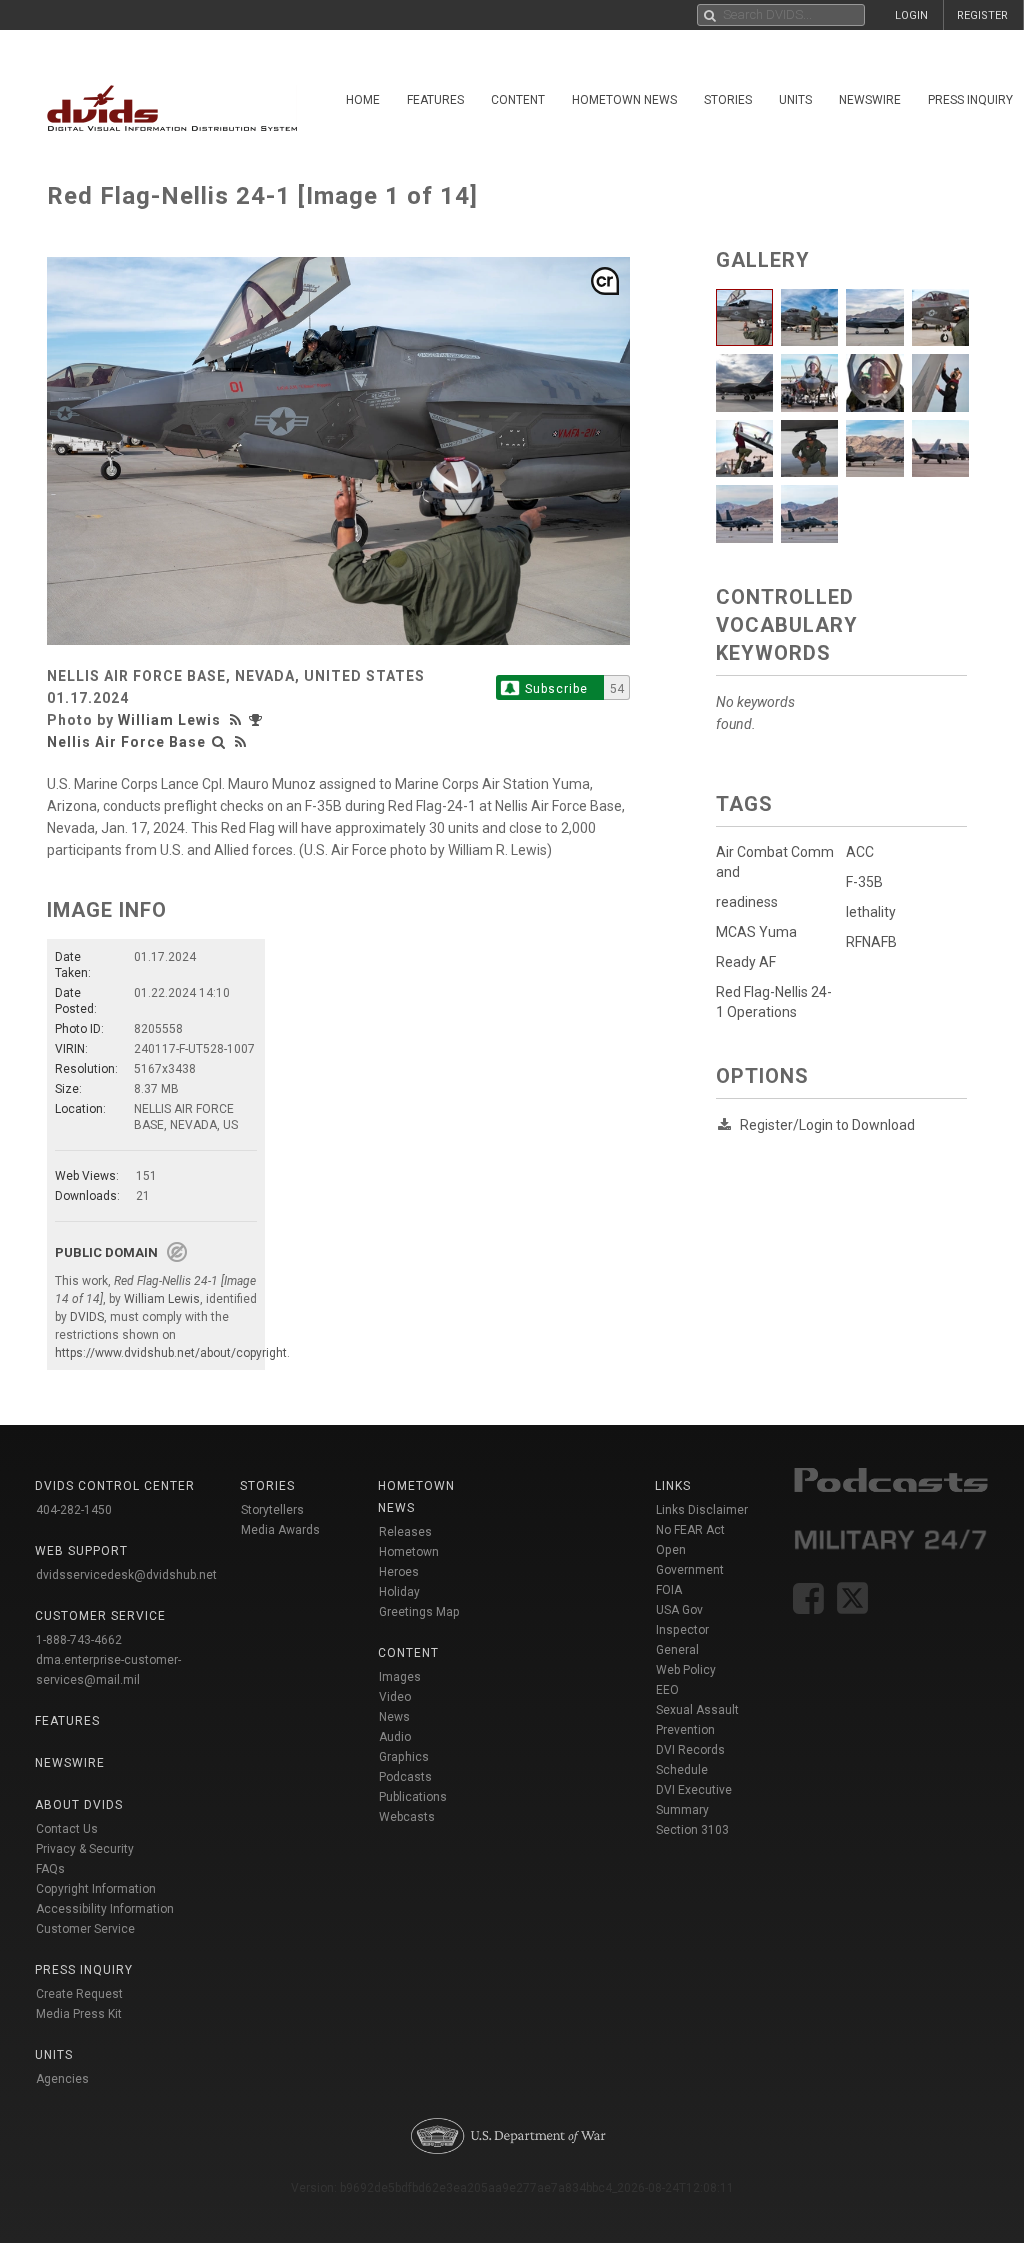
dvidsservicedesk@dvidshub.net (126, 1575)
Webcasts (407, 1817)
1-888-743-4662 (79, 1640)
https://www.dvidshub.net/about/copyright (171, 1353)
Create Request (79, 1994)
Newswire (870, 100)
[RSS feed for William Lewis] (238, 720)
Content (518, 100)
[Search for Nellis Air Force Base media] (219, 742)
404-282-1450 (74, 1510)
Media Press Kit (79, 2014)
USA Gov (679, 1610)
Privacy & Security (85, 1849)
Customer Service (85, 1929)
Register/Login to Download (827, 1125)
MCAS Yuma (756, 932)
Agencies (62, 2079)
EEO (667, 1690)
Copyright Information (96, 1889)
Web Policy (686, 1670)
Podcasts (405, 1777)
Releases (405, 1532)
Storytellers (272, 1510)
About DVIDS (79, 1805)
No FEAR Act (690, 1530)
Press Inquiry (84, 1970)
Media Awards (280, 1530)
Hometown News (624, 100)
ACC (860, 852)
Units (795, 100)
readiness (747, 902)
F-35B (864, 882)
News (394, 1717)
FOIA (669, 1590)
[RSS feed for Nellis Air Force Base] (241, 742)
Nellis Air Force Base (126, 742)
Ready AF (746, 962)
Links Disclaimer (702, 1510)
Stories (728, 100)
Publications (413, 1797)
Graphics (404, 1757)
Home (363, 100)
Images (400, 1677)
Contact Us (67, 1829)
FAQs (50, 1869)
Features (435, 100)
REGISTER (982, 15)
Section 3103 (692, 1830)
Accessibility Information (105, 1909)
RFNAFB (871, 942)
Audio (395, 1737)
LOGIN (911, 15)
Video (395, 1697)
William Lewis (169, 720)
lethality (871, 912)
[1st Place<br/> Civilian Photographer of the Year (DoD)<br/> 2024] (258, 720)
